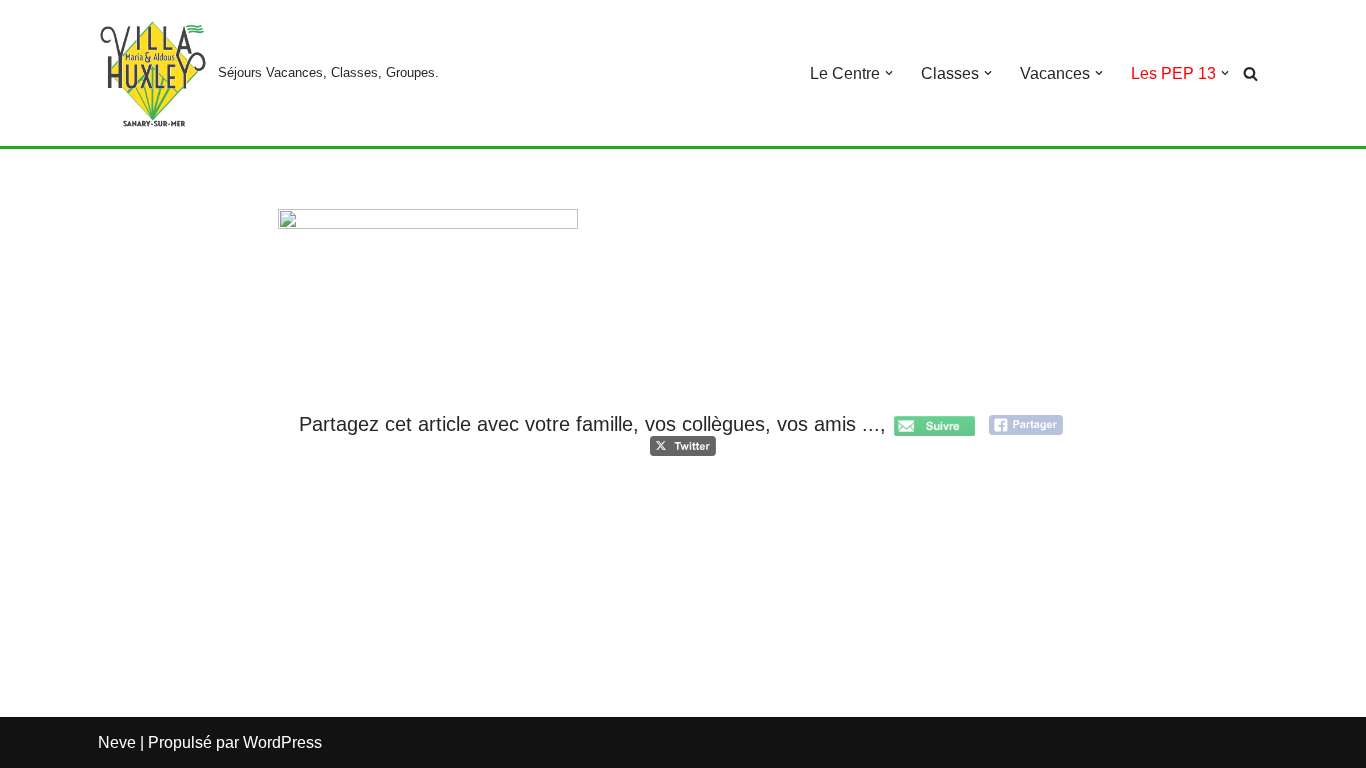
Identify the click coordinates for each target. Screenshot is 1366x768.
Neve (117, 742)
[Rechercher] (1250, 73)
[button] (889, 73)
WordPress (282, 742)
